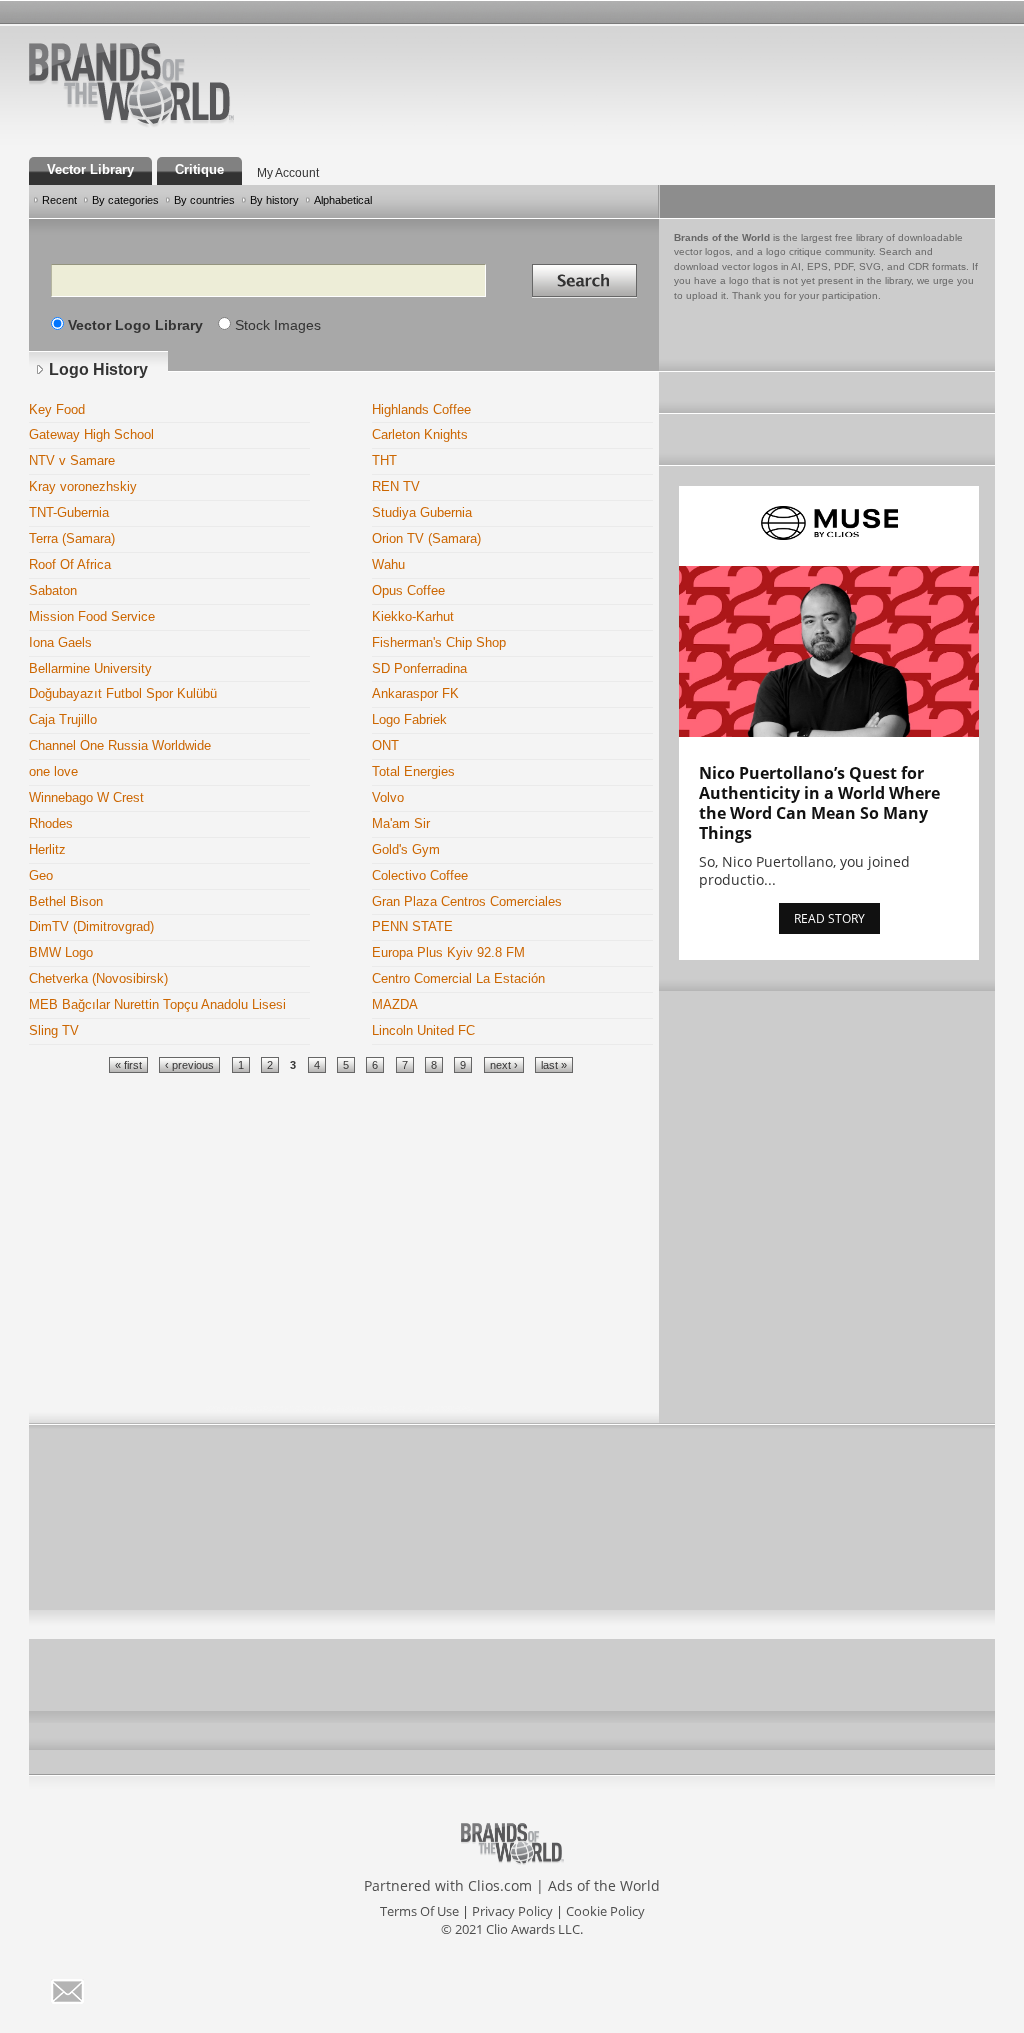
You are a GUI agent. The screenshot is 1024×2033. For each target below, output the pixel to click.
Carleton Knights (420, 435)
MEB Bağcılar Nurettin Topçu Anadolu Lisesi (157, 1005)
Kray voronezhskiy (83, 487)
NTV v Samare (72, 461)
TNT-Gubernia (69, 513)
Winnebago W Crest (86, 798)
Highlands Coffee (421, 410)
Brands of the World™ (131, 84)
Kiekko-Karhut (413, 617)
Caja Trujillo (63, 720)
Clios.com (500, 1885)
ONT (385, 746)
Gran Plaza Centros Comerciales (467, 902)
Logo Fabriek (409, 720)
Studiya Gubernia (422, 513)
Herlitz (47, 850)
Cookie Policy (605, 1911)
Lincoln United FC (423, 1031)
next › (504, 1065)
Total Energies (413, 772)
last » (554, 1065)
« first (128, 1065)
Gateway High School (91, 435)
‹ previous (189, 1065)
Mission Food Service (92, 617)
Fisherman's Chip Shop (439, 643)
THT (384, 461)
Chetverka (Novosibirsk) (98, 979)
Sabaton (53, 591)
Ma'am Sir (401, 824)
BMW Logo (61, 953)
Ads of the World (604, 1885)
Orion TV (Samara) (426, 539)
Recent (59, 200)
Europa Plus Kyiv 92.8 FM (448, 953)
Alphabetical (343, 200)
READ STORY (829, 918)
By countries (204, 200)
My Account (288, 172)
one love (53, 772)
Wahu (388, 565)
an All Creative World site (196, 124)
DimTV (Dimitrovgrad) (91, 927)
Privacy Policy (512, 1911)
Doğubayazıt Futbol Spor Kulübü (123, 694)
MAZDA (395, 1005)
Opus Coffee (408, 591)
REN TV (396, 487)
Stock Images (278, 325)
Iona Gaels (60, 643)
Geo (41, 876)
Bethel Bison (66, 902)
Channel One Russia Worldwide (120, 746)
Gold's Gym (406, 850)
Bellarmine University (90, 669)
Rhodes (51, 824)
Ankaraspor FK (415, 694)
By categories (125, 200)
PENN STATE (412, 927)
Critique (199, 170)
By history (274, 200)
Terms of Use (419, 1911)
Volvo (388, 798)
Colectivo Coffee (420, 876)
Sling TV (54, 1031)
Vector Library (90, 170)
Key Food (57, 410)
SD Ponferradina (419, 669)
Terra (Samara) (72, 539)
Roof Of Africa (70, 565)
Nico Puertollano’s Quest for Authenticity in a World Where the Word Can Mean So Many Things (819, 803)
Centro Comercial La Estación (458, 979)
